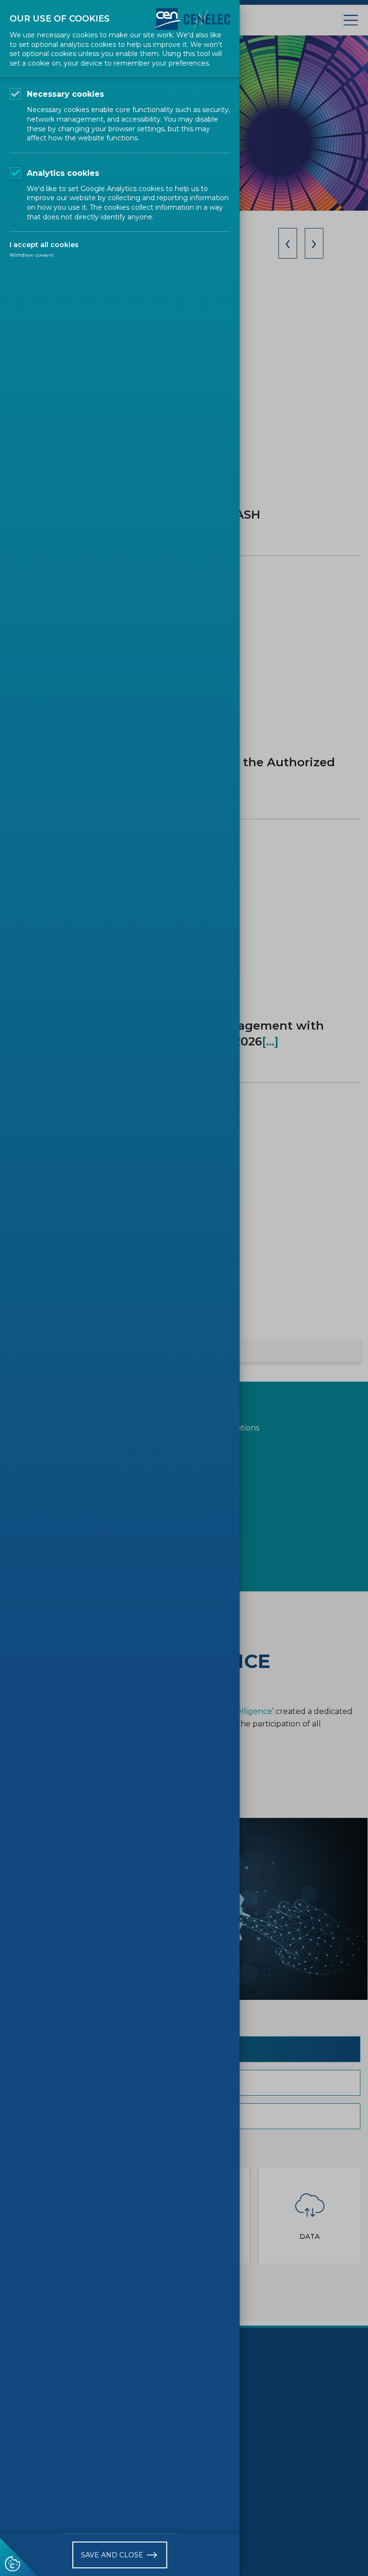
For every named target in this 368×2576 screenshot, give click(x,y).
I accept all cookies (44, 245)
